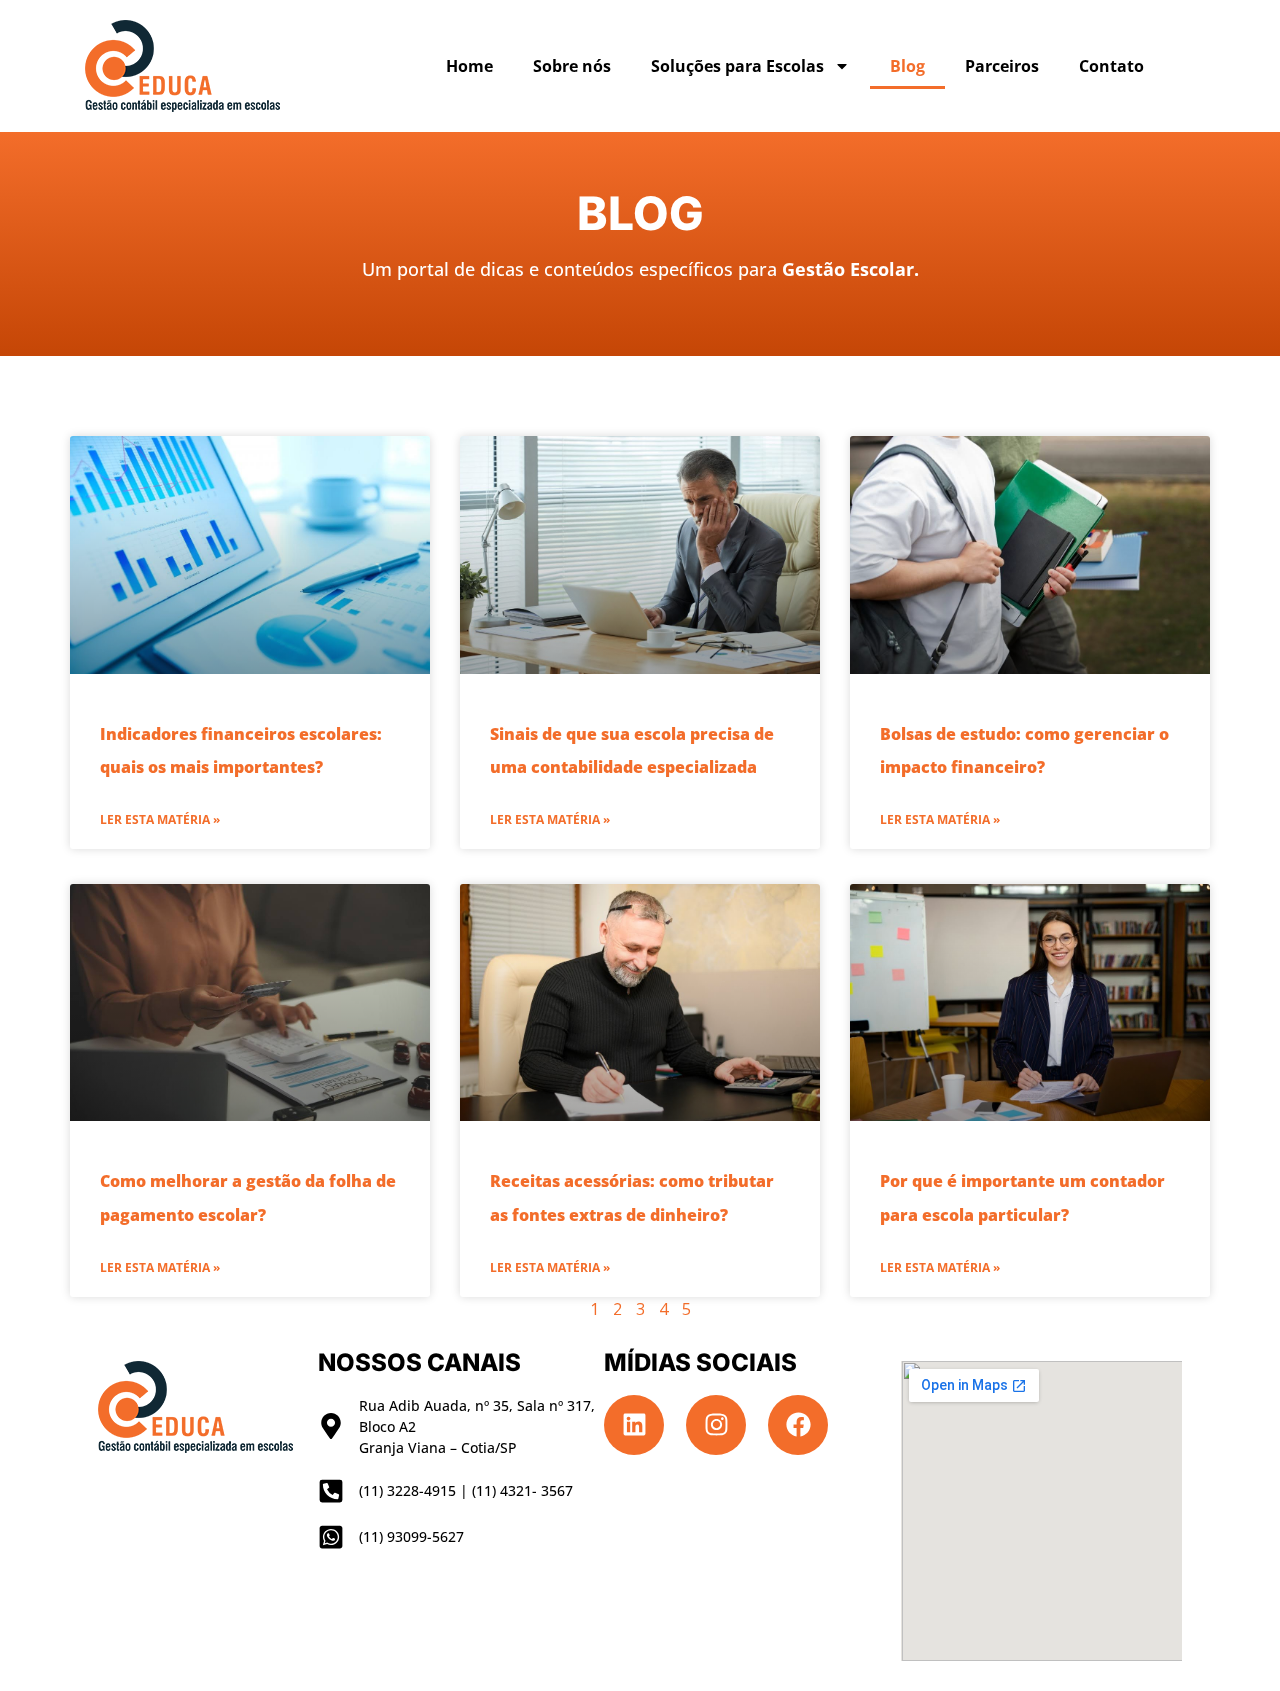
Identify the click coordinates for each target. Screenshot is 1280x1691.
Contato (1111, 66)
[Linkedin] (634, 1425)
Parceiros (1002, 66)
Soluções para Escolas (737, 66)
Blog (907, 66)
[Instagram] (716, 1425)
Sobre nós (572, 66)
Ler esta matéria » (160, 819)
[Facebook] (798, 1425)
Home (469, 66)
